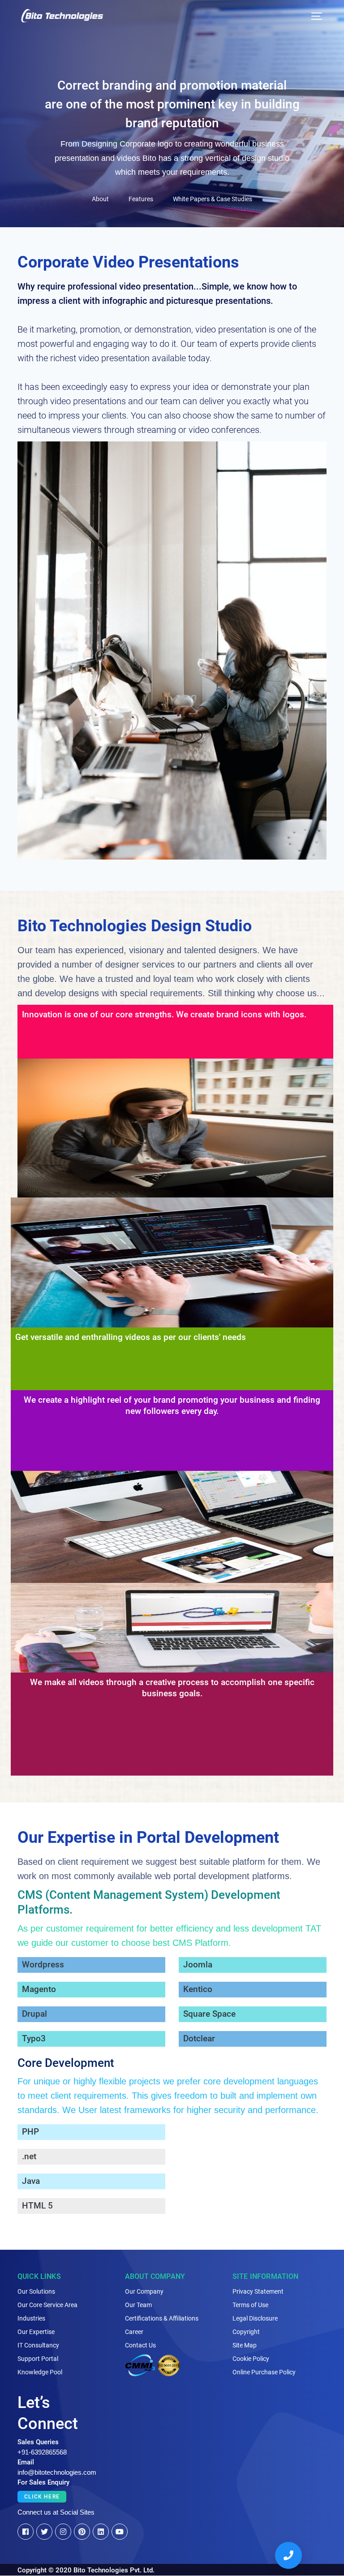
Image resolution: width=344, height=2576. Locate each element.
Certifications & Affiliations (162, 2318)
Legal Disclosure (255, 2318)
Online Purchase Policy (264, 2372)
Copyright (246, 2332)
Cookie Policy (251, 2359)
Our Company (144, 2291)
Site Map (245, 2345)
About (100, 199)
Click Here (42, 2497)
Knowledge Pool (40, 2372)
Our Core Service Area (47, 2305)
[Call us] (288, 2555)
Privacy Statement (258, 2291)
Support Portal (38, 2359)
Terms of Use (250, 2305)
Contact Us (140, 2345)
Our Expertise (36, 2332)
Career (134, 2332)
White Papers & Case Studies (213, 199)
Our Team (138, 2305)
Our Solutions (36, 2291)
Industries (31, 2318)
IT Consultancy (38, 2345)
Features (141, 199)
